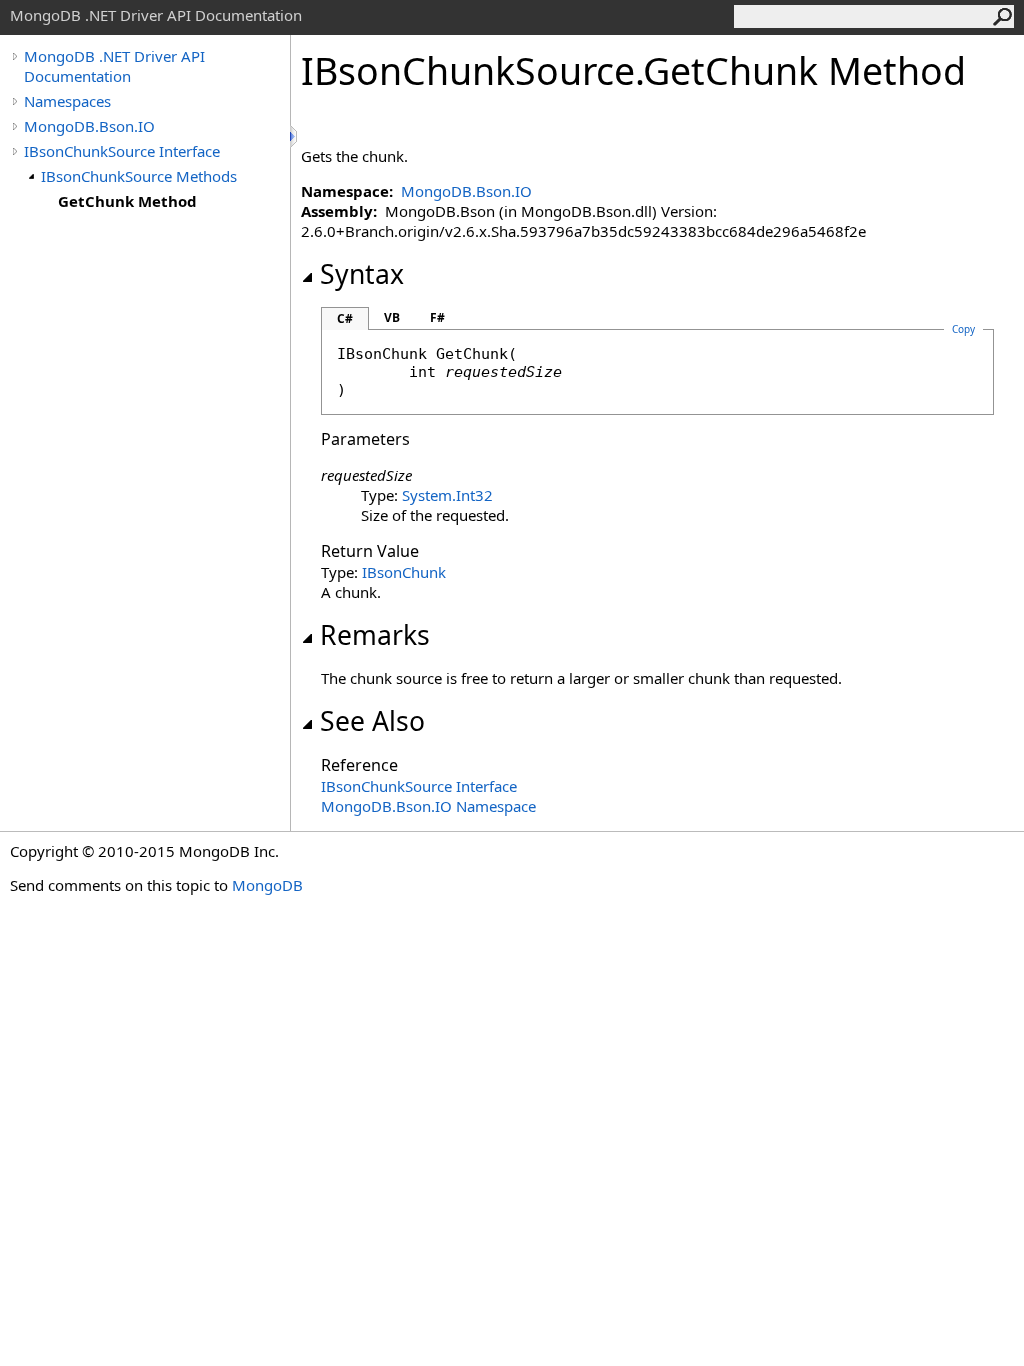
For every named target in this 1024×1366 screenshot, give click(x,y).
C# (345, 318)
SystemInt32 (447, 495)
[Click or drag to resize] (295, 136)
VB (392, 317)
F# (437, 317)
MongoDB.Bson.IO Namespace (428, 806)
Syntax (362, 274)
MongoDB (267, 885)
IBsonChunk (404, 572)
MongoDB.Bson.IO (89, 126)
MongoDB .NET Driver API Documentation (114, 66)
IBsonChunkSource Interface (122, 151)
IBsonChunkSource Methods (139, 176)
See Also (372, 721)
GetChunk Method (127, 201)
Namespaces (67, 101)
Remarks (375, 635)
